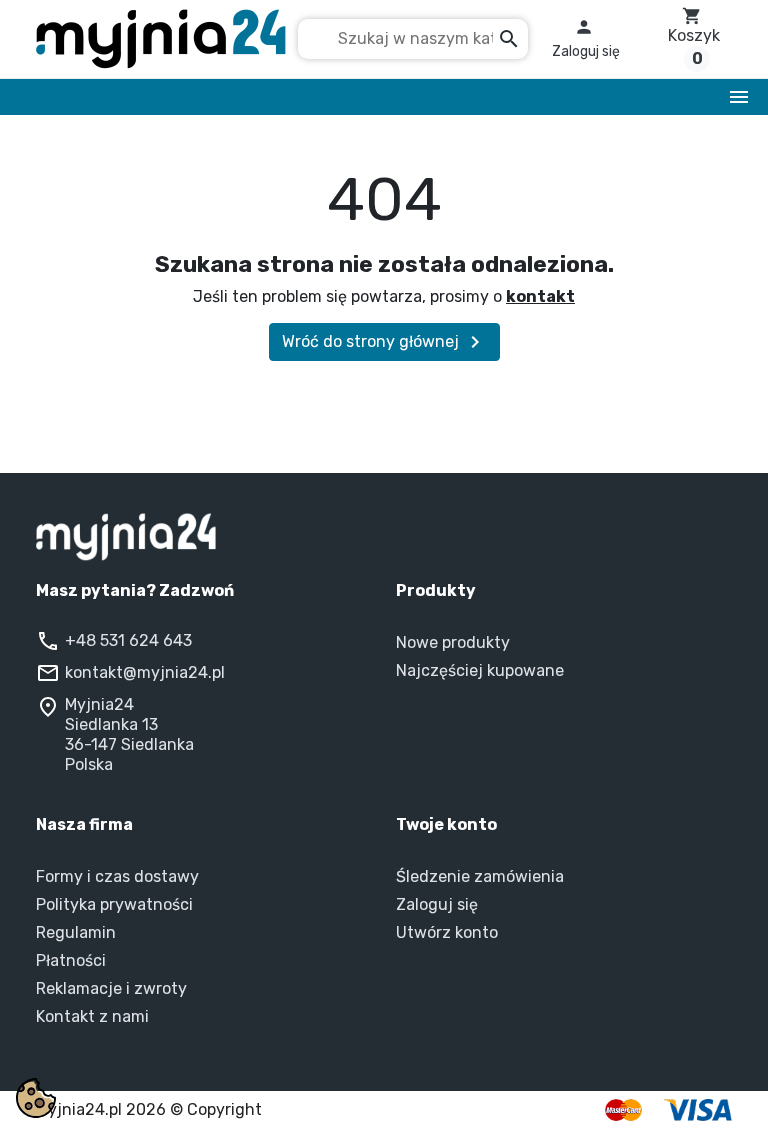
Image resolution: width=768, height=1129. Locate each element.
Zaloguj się (437, 904)
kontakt (540, 296)
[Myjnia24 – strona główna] (384, 537)
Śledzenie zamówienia (480, 876)
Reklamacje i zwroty (111, 988)
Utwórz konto (447, 932)
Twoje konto (446, 824)
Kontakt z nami (92, 1016)
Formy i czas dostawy (117, 876)
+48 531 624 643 (128, 640)
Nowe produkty (453, 642)
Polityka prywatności (114, 904)
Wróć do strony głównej (384, 342)
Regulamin (76, 932)
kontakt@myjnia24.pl (145, 672)
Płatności (71, 960)
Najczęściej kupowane (480, 670)
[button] (586, 39)
